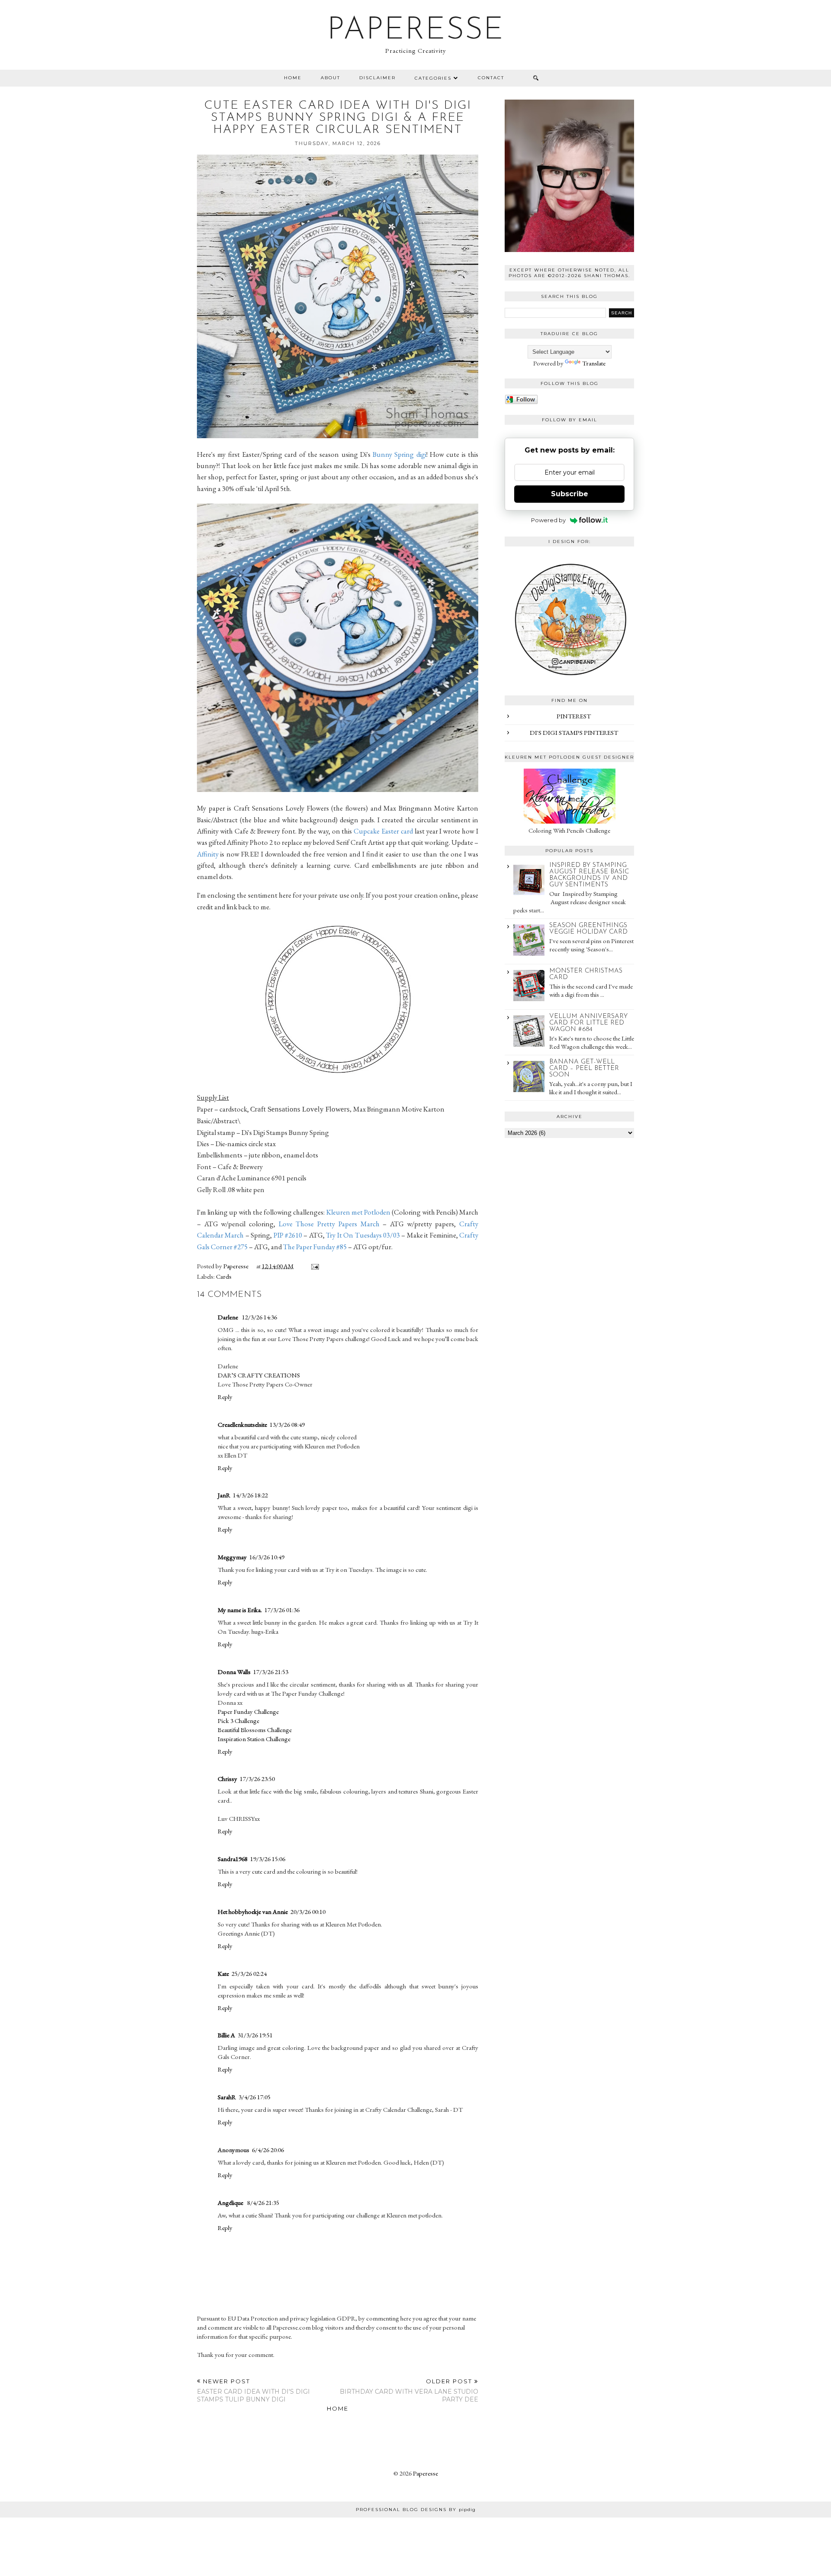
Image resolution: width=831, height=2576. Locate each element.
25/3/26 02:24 (249, 1973)
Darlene (229, 1317)
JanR (224, 1495)
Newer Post (253, 2390)
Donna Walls (234, 1672)
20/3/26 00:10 (308, 1912)
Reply (225, 1397)
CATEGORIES (433, 78)
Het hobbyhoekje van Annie (253, 1912)
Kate (223, 1973)
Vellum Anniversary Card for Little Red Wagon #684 (588, 1023)
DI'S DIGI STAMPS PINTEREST (574, 732)
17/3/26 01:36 (282, 1610)
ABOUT (330, 78)
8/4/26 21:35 (263, 2203)
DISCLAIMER (377, 78)
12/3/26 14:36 (259, 1317)
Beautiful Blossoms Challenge (255, 1730)
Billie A (226, 2035)
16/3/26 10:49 (267, 1557)
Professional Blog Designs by (416, 2510)
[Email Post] (313, 1266)
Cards (224, 1276)
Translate (594, 363)
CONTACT (491, 78)
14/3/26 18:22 (250, 1495)
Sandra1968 (233, 1859)
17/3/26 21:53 (271, 1672)
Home (293, 78)
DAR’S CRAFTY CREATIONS (259, 1375)
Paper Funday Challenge (248, 1711)
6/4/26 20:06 (268, 2150)
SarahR (227, 2097)
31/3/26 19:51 (255, 2035)
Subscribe (570, 494)
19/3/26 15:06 (268, 1859)
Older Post (409, 2390)
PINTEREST (574, 716)
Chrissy (227, 1779)
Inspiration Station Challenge (254, 1739)
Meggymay (232, 1557)
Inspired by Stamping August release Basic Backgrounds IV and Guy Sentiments (589, 875)
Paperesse (416, 31)
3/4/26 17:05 (254, 2097)
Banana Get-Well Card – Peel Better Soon (584, 1068)
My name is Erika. (240, 1610)
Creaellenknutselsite (242, 1424)
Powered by (548, 520)
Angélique (231, 2203)
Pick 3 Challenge (238, 1721)
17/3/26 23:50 (257, 1779)
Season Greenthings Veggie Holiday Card (588, 929)
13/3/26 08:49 (287, 1424)
